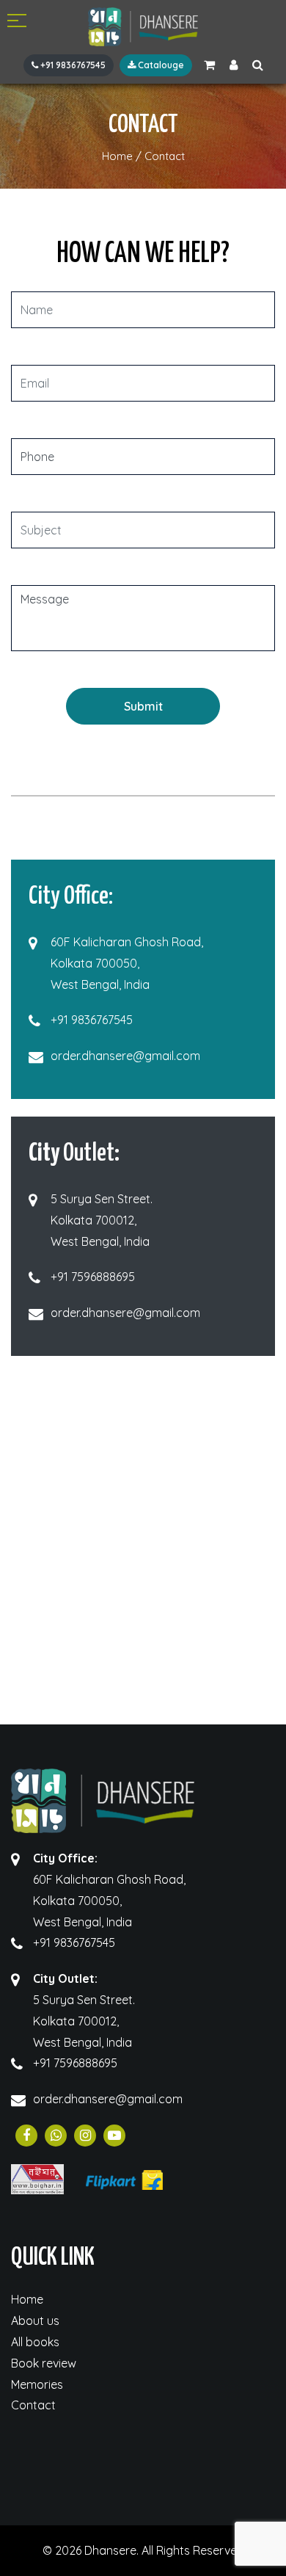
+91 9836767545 (72, 65)
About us (35, 2321)
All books (35, 2342)
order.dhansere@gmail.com (125, 1056)
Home (27, 2299)
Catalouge (160, 65)
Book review (44, 2363)
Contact (33, 2405)
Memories (37, 2384)
